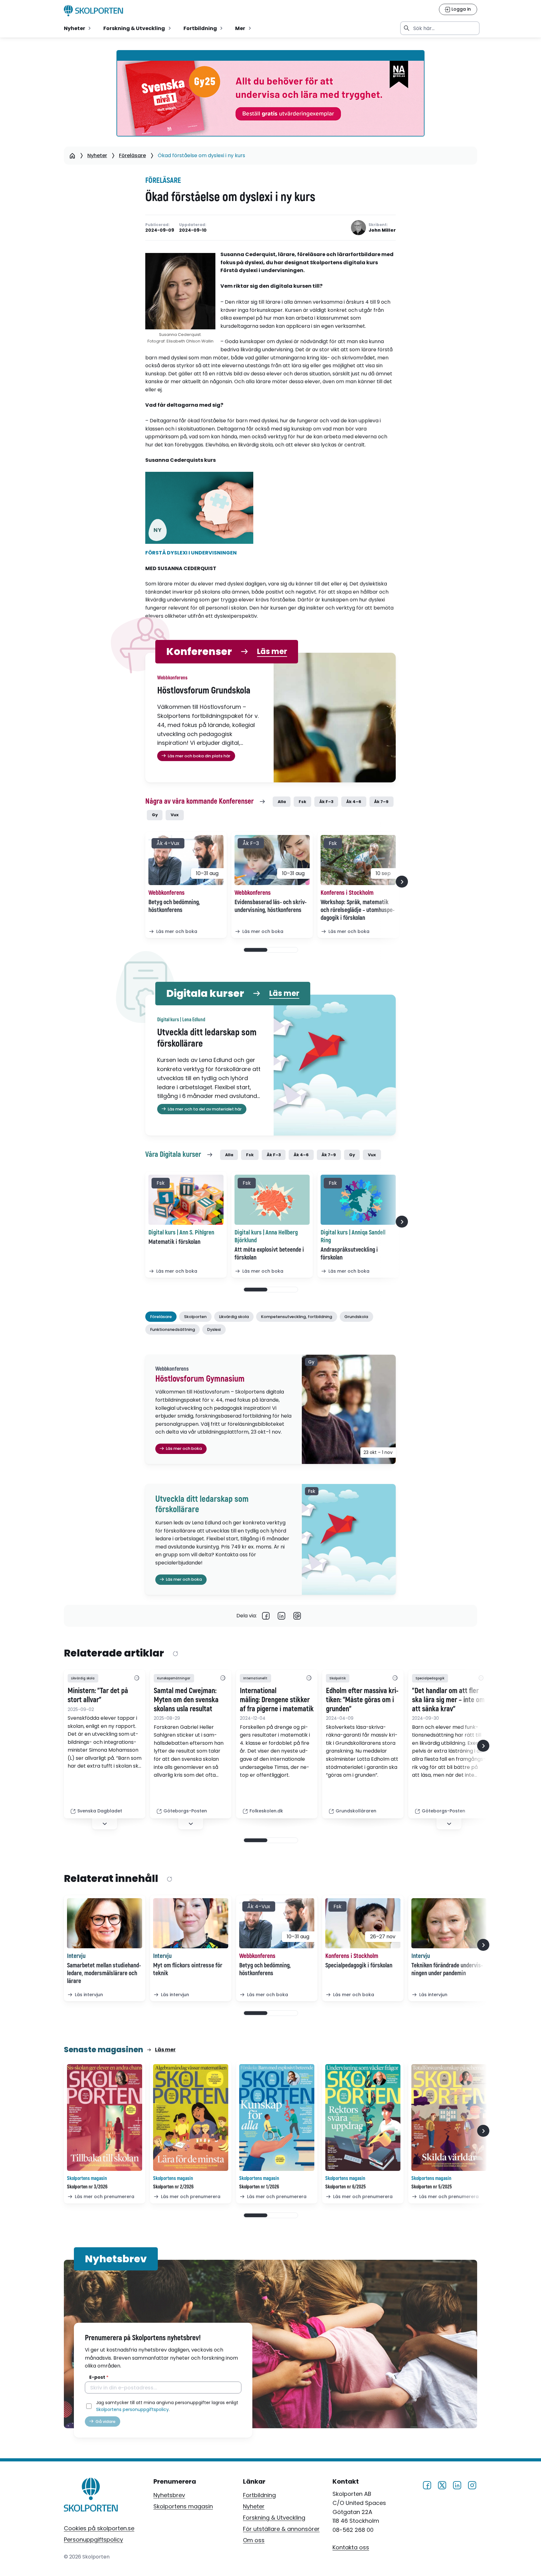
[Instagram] (472, 2484)
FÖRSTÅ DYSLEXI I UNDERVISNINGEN (191, 553)
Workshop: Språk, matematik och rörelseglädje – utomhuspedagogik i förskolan (358, 910)
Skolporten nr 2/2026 (173, 2187)
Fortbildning (259, 2495)
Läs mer (272, 652)
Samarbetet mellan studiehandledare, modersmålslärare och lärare (104, 1973)
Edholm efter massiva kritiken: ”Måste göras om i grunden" (362, 1700)
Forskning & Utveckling (274, 2518)
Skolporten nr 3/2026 (87, 2187)
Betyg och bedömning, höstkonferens (174, 906)
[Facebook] (266, 1616)
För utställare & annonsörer (281, 2529)
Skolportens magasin (183, 2506)
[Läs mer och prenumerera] (105, 2117)
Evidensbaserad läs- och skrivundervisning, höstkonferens (270, 906)
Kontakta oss (351, 2547)
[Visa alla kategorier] (137, 1678)
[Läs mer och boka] (186, 860)
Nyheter (97, 155)
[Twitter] (442, 2484)
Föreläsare (132, 155)
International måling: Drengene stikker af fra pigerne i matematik (277, 1700)
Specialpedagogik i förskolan (359, 1965)
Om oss (254, 2540)
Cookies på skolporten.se (99, 2528)
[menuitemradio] (78, 28)
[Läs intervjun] (105, 1923)
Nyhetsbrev (169, 2495)
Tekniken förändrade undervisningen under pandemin (447, 1969)
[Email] (297, 1616)
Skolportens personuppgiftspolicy (132, 2409)
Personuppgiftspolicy (93, 2540)
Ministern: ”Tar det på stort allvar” (98, 1695)
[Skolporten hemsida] (93, 11)
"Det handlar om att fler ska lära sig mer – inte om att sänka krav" (448, 1700)
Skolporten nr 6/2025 (345, 2187)
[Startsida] (72, 156)
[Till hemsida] (91, 2496)
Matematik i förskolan (174, 1242)
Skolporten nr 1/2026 (259, 2187)
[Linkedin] (281, 1616)
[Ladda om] (175, 1654)
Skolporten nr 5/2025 (432, 2187)
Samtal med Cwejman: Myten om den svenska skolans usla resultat (186, 1700)
